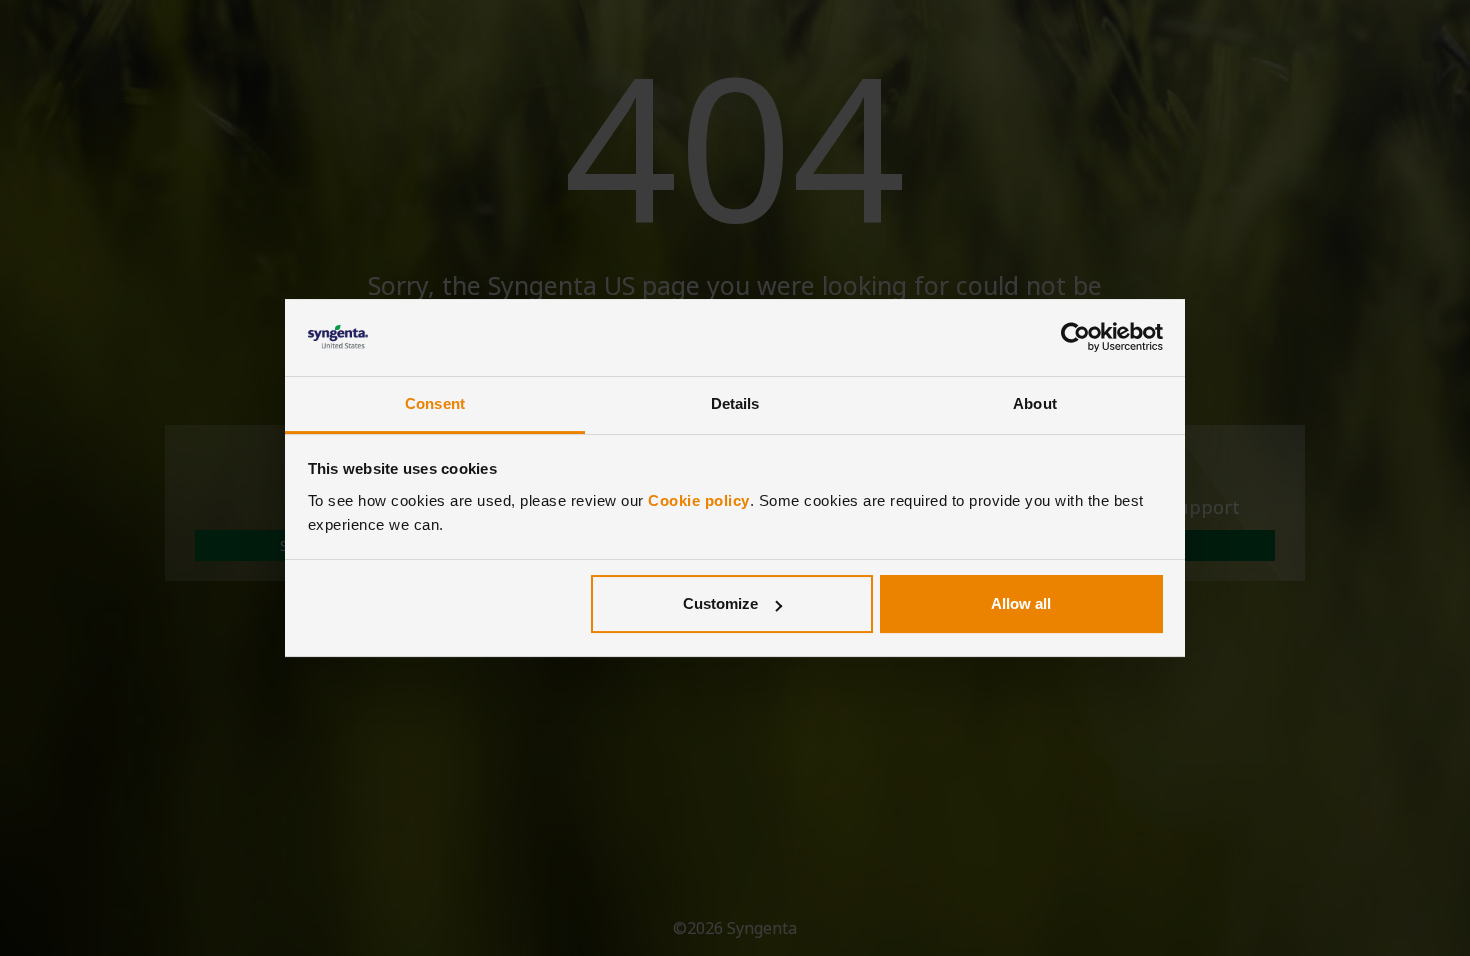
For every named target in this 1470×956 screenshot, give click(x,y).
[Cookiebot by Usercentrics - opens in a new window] (1075, 338)
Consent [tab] (435, 403)
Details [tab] (735, 403)
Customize (720, 603)
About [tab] (1035, 403)
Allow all (1021, 603)
